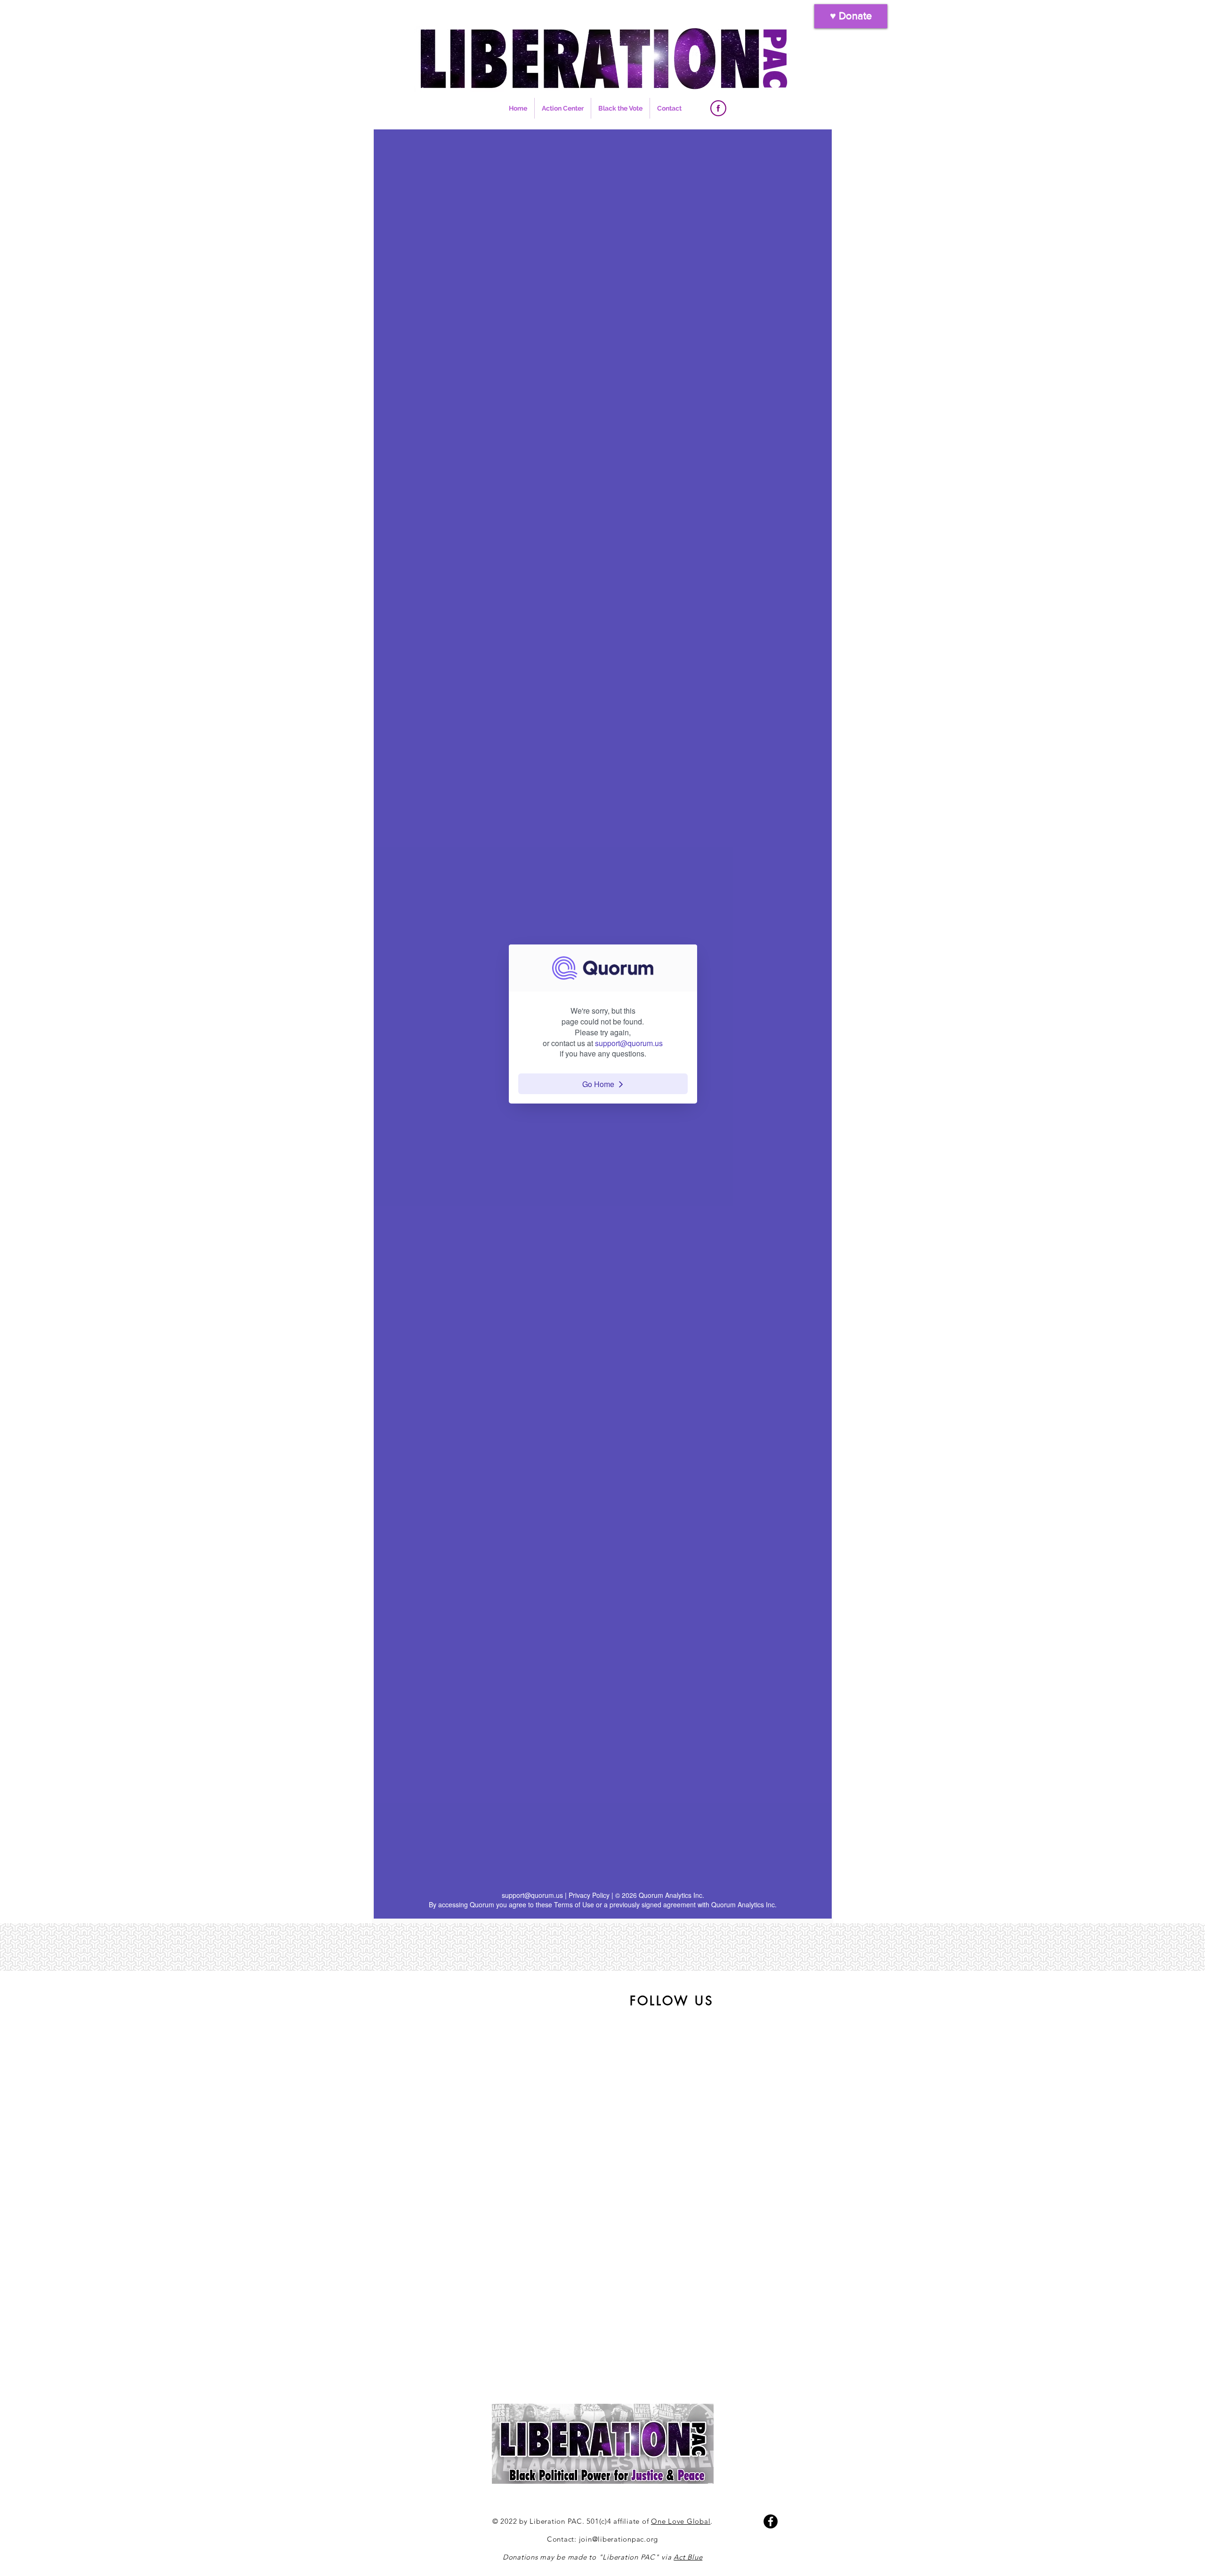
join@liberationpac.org (619, 2539)
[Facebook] (771, 2521)
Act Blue (688, 2557)
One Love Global (681, 2521)
